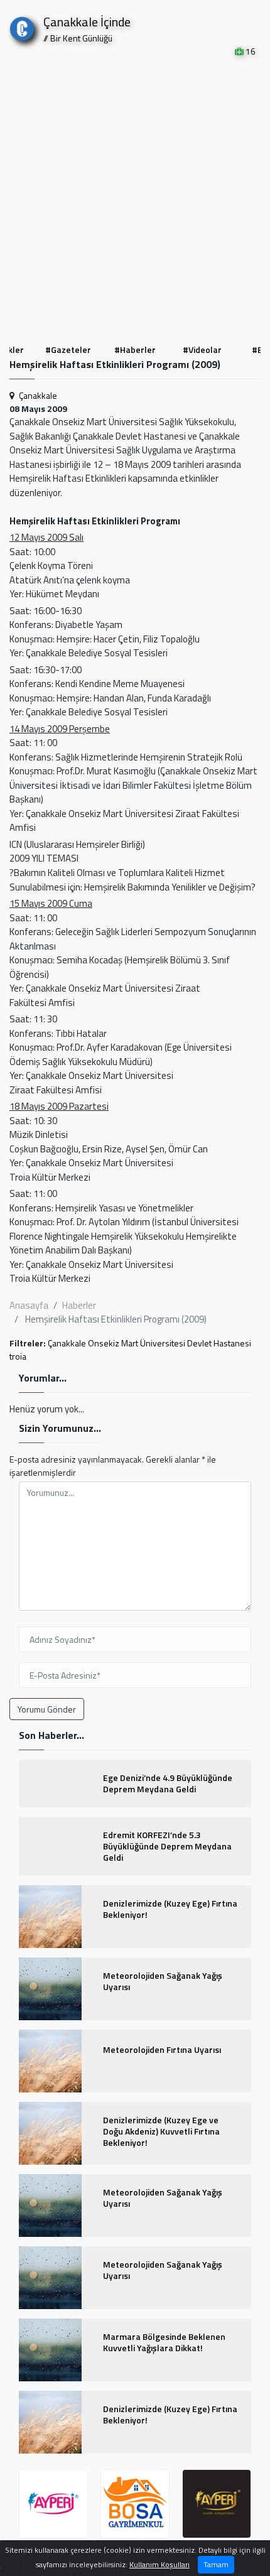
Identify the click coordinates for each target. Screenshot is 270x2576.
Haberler (79, 1305)
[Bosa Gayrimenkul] (135, 2504)
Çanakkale (38, 395)
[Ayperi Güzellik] (53, 2504)
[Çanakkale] (22, 26)
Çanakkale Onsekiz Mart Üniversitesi (116, 1343)
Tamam (216, 2564)
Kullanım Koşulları (159, 2564)
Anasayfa (29, 1305)
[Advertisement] (135, 199)
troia (18, 1356)
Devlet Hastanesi (219, 1343)
